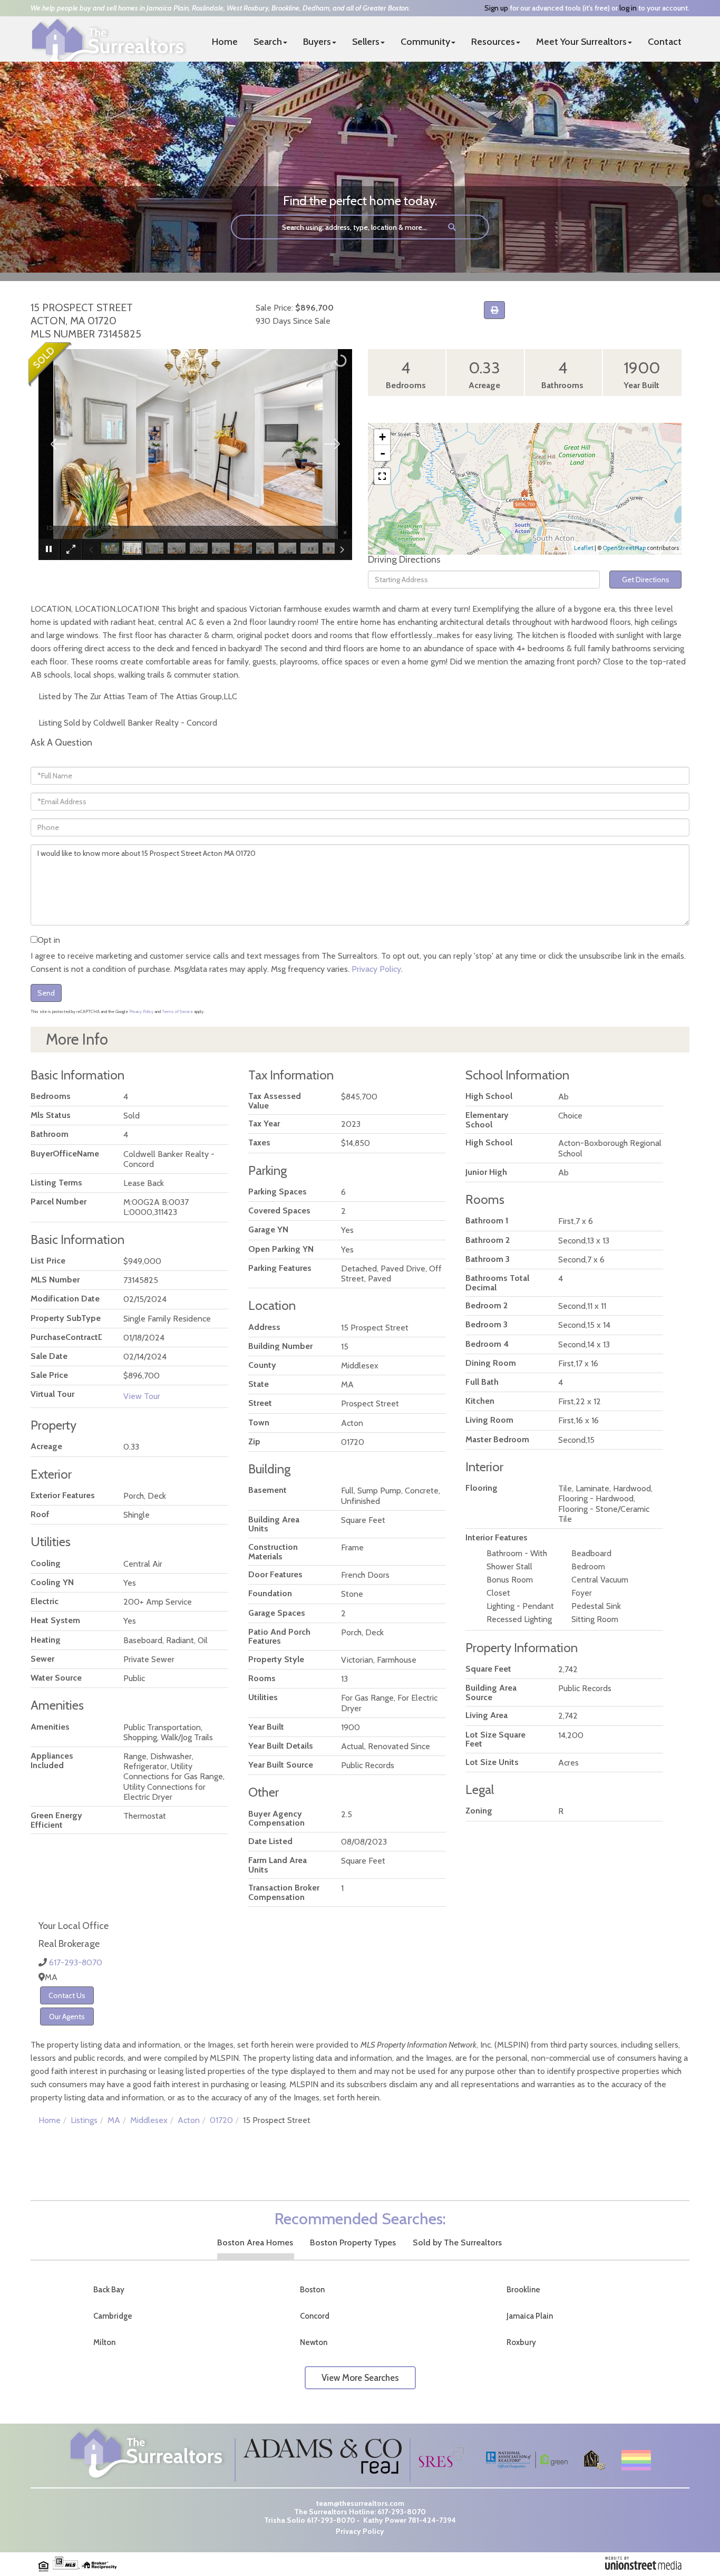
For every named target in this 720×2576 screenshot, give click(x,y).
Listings (84, 2120)
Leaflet (584, 548)
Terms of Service (177, 1011)
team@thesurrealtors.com (360, 2503)
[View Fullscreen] (382, 476)
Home (50, 2120)
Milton (104, 2342)
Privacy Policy (376, 969)
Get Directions (646, 580)
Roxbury (521, 2342)
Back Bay (109, 2290)
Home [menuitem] (225, 42)
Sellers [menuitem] (366, 42)
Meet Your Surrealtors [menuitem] (581, 42)
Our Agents (67, 2017)
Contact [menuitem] (665, 42)
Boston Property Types (353, 2242)
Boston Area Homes (255, 2242)
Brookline (523, 2290)
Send (46, 993)
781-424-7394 (432, 2520)
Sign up (496, 8)
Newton (314, 2342)
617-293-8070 (76, 1962)
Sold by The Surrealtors (457, 2242)
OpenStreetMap (624, 548)
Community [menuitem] (425, 42)
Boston (312, 2290)
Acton (189, 2120)
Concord (315, 2316)
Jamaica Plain (530, 2316)
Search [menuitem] (268, 42)
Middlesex (149, 2120)
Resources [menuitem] (493, 42)
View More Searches (360, 2378)
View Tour (142, 1396)
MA (114, 2120)
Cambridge (113, 2316)
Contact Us (67, 1995)
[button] (452, 227)
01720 (221, 2120)
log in (628, 8)
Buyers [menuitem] (317, 42)
